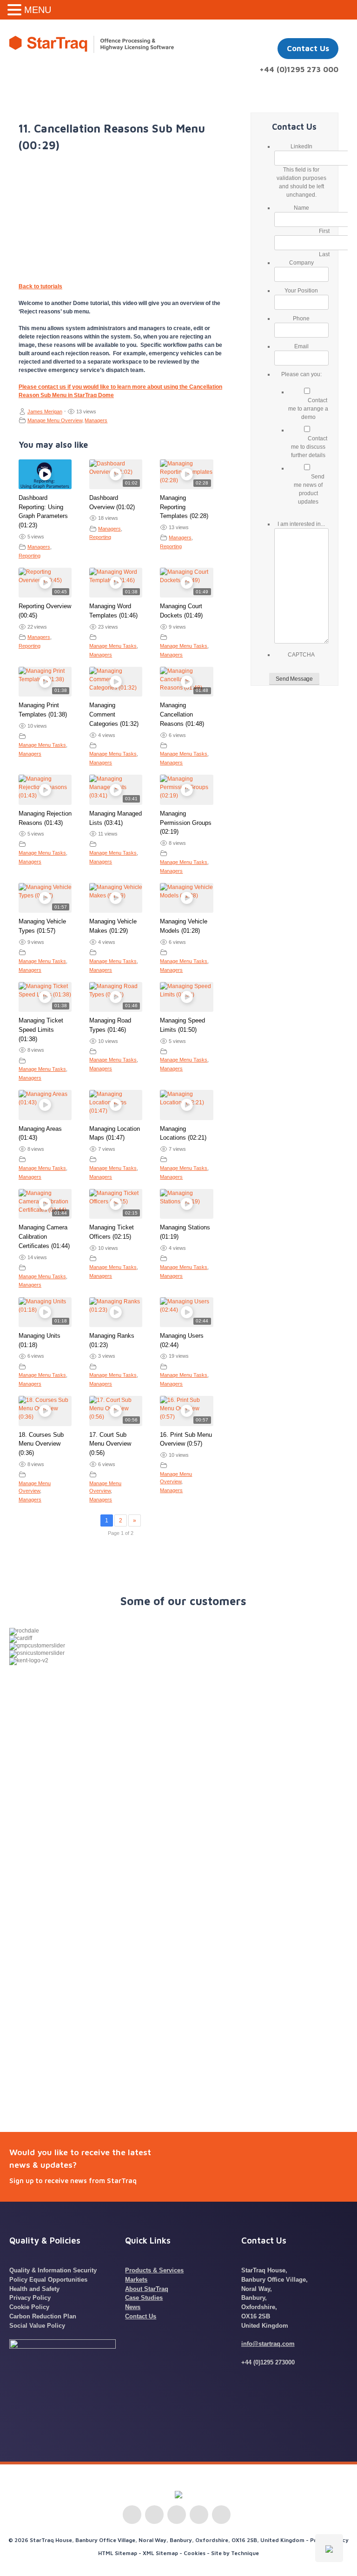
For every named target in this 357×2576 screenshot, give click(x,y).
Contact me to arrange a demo (308, 409)
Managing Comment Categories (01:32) (114, 714)
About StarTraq (147, 2289)
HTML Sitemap (118, 2553)
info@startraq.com (268, 2344)
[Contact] (199, 2515)
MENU (38, 10)
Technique (245, 2553)
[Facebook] (177, 2515)
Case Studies (144, 2298)
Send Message (294, 679)
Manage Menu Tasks (113, 646)
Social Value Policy (37, 2326)
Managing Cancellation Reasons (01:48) (182, 714)
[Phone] (221, 2515)
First (324, 231)
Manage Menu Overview (55, 420)
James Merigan (45, 412)
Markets (136, 2280)
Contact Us (308, 48)
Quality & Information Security (53, 2270)
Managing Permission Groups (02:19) (186, 823)
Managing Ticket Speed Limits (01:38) (41, 1030)
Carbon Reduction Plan (43, 2316)
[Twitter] (154, 2515)
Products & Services (154, 2270)
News (133, 2307)
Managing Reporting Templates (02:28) (184, 507)
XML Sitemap (160, 2553)
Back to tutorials (40, 286)
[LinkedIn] (132, 2515)
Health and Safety (34, 2289)
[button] (16, 10)
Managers (96, 420)
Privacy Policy (30, 2298)
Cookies (195, 2553)
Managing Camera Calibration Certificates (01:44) (44, 1237)
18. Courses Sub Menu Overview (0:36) (41, 1444)
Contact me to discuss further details (309, 447)
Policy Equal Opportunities (48, 2280)
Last (324, 254)
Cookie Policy (29, 2307)
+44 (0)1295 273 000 (299, 69)
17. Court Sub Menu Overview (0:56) (110, 1444)
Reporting (30, 556)
